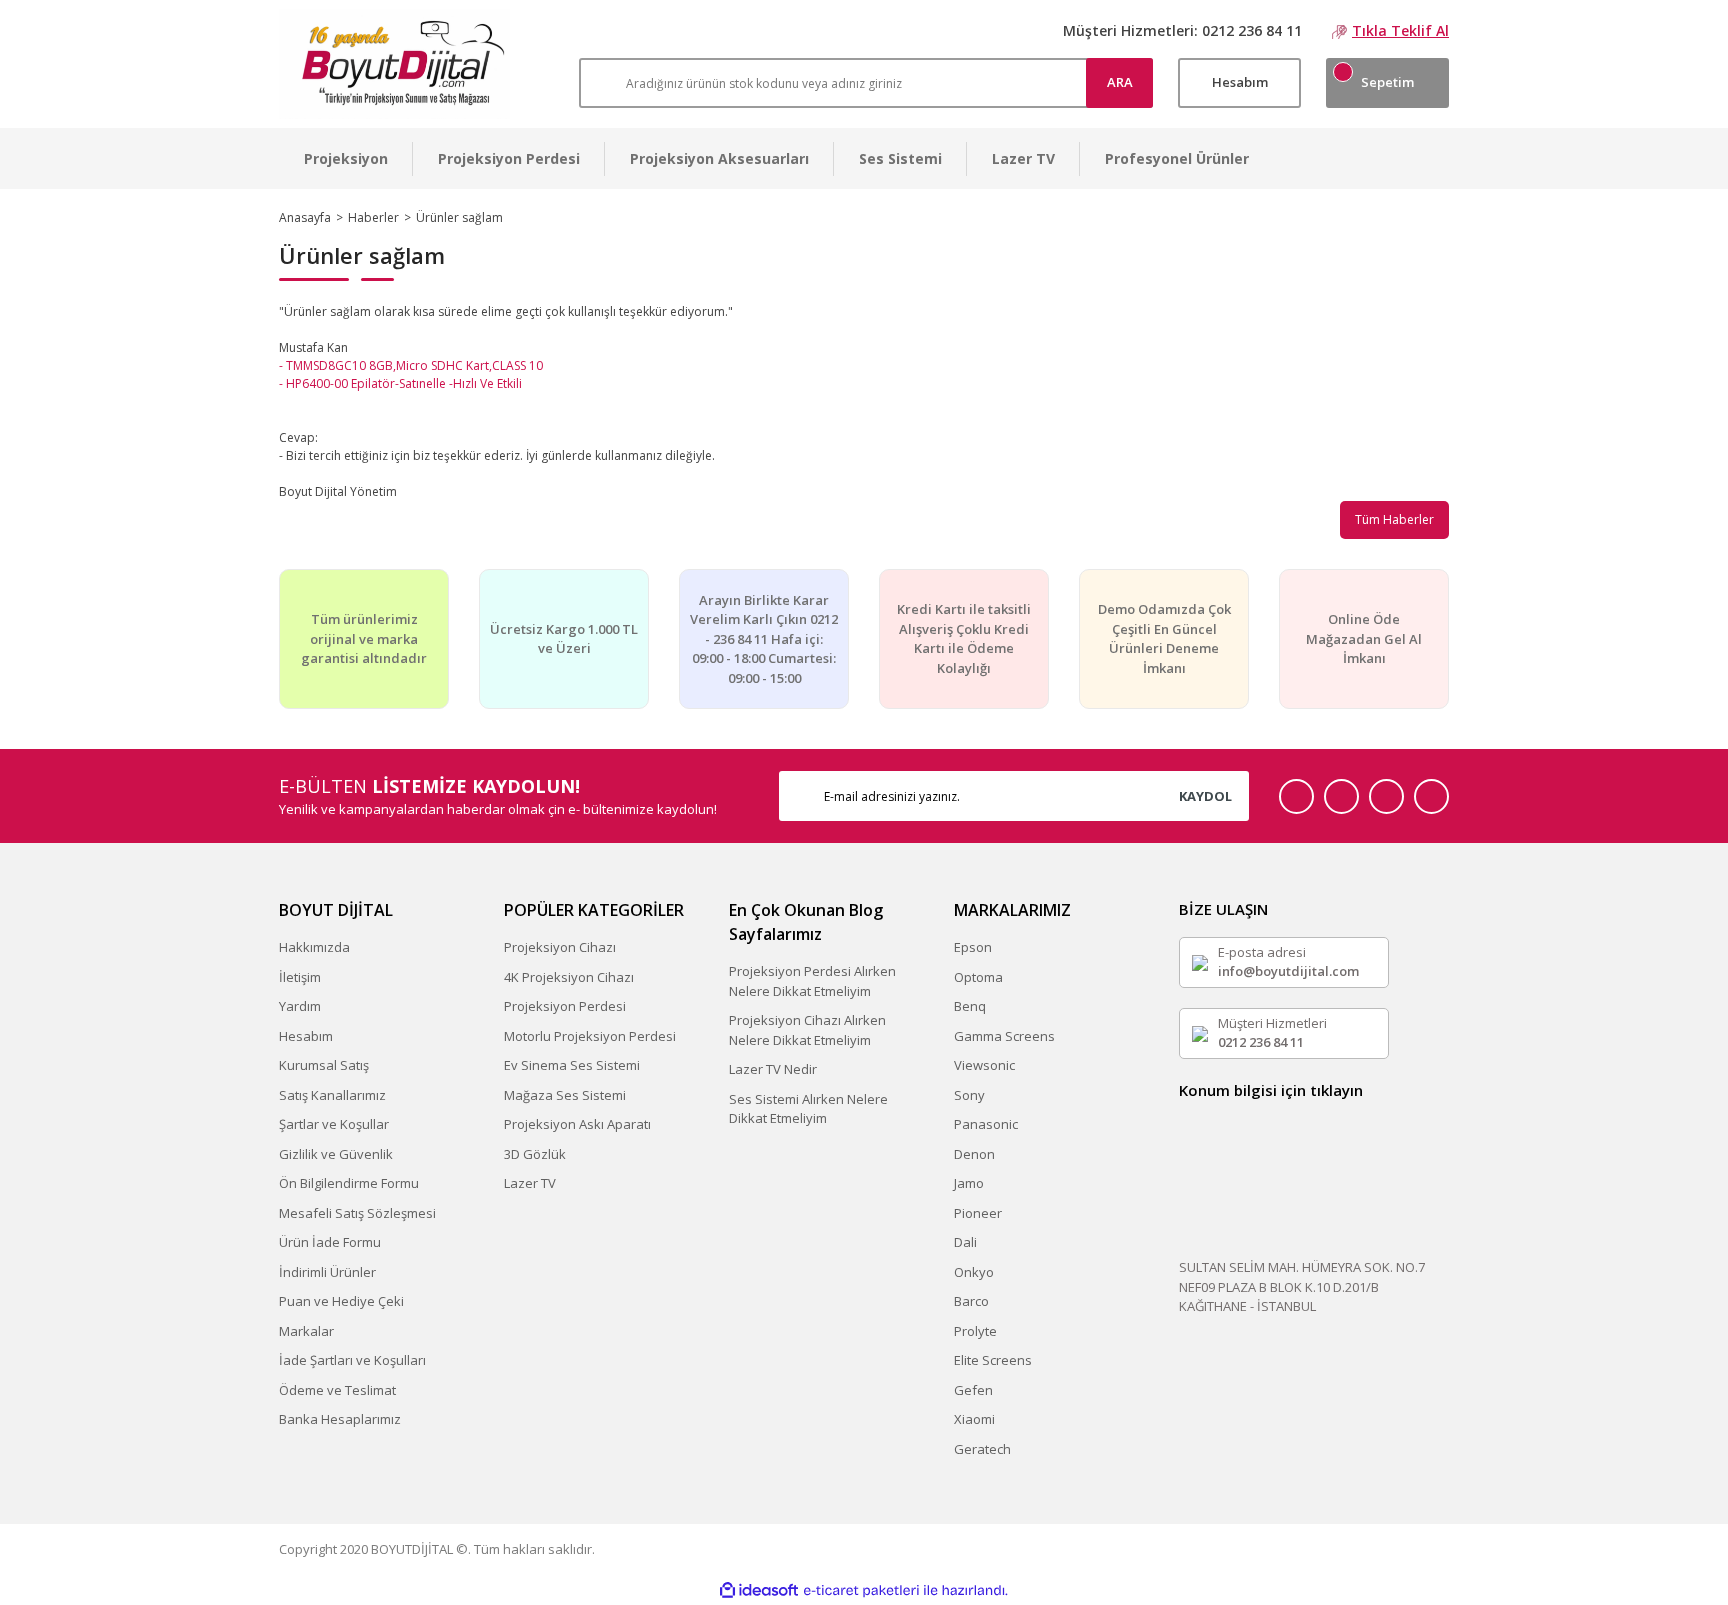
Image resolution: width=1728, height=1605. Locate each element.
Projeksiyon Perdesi (565, 1006)
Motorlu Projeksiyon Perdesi (590, 1036)
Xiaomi (974, 1419)
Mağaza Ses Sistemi (565, 1095)
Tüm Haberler (1394, 519)
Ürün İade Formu (330, 1242)
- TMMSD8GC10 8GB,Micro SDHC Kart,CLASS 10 (411, 365)
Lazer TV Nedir (773, 1069)
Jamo (969, 1183)
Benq (970, 1006)
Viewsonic (984, 1065)
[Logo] (394, 64)
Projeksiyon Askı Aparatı (577, 1124)
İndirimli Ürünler (327, 1272)
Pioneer (978, 1213)
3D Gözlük (535, 1154)
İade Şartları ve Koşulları (352, 1360)
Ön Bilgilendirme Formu (349, 1183)
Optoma (978, 977)
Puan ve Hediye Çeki (341, 1301)
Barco (971, 1301)
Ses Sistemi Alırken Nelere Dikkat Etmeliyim (808, 1109)
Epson (973, 947)
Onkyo (974, 1272)
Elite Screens (993, 1360)
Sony (969, 1095)
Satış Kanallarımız (332, 1095)
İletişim (300, 977)
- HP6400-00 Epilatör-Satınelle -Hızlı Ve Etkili (400, 383)
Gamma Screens (1004, 1036)
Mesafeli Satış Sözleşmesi (357, 1213)
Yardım (300, 1006)
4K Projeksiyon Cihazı (569, 977)
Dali (965, 1242)
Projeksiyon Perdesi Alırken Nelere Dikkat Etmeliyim (812, 981)
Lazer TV (530, 1183)
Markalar (306, 1331)
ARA (1120, 82)
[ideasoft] (759, 1590)
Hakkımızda (314, 947)
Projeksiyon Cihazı (560, 947)
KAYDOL (1205, 796)
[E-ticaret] (861, 1591)
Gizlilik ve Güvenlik (336, 1154)
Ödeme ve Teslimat (337, 1390)
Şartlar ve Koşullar (334, 1124)
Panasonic (986, 1124)
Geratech (982, 1449)
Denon (974, 1154)
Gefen (973, 1390)
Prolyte (975, 1331)
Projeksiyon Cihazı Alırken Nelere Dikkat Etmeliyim (807, 1030)
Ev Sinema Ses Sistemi (572, 1065)
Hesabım (306, 1036)
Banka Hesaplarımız (340, 1419)
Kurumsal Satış (324, 1065)
